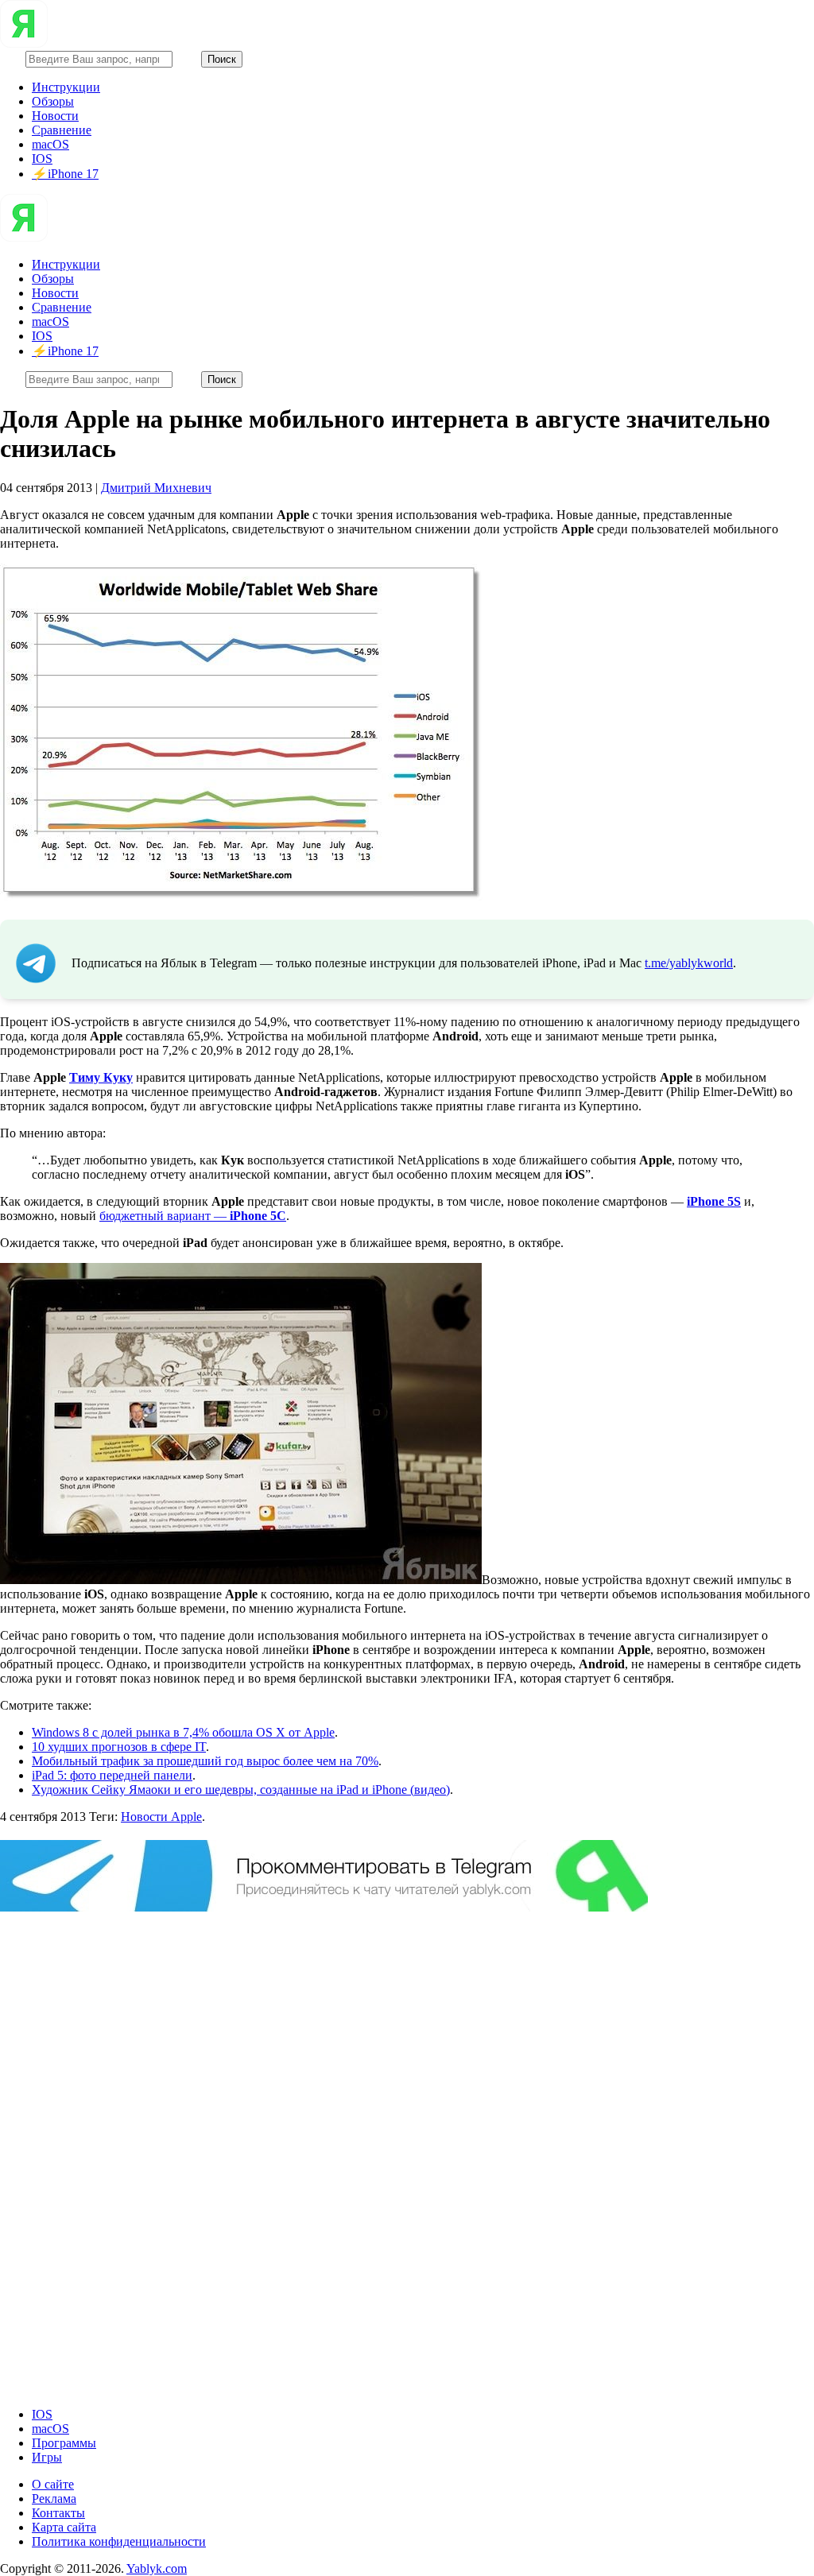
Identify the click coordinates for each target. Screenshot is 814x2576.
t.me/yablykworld (689, 963)
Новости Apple (161, 1817)
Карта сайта (64, 2527)
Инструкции (66, 87)
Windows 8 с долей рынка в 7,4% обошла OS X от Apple (183, 1732)
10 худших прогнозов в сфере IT (119, 1747)
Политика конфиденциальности (119, 2541)
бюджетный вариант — (193, 1216)
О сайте (53, 2484)
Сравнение (62, 130)
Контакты (58, 2513)
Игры (47, 2457)
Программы (64, 2443)
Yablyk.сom (157, 2568)
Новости (55, 116)
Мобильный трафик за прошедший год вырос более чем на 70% (205, 1761)
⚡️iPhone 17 (65, 174)
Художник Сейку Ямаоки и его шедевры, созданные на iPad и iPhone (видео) (241, 1790)
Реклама (54, 2499)
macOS (50, 144)
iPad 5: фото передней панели (112, 1775)
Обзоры (53, 101)
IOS (42, 159)
